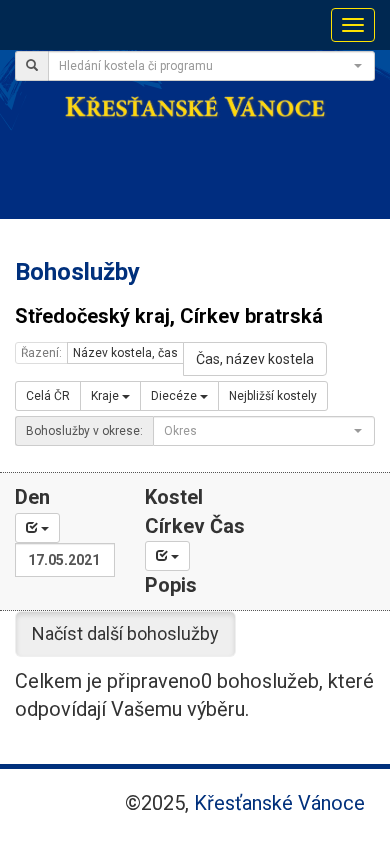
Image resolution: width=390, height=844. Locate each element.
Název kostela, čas (125, 353)
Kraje (106, 396)
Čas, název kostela (255, 359)
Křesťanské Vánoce (279, 803)
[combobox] (211, 66)
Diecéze (175, 396)
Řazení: (41, 353)
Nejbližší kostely (273, 396)
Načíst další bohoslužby (125, 633)
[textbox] (205, 66)
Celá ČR (48, 396)
